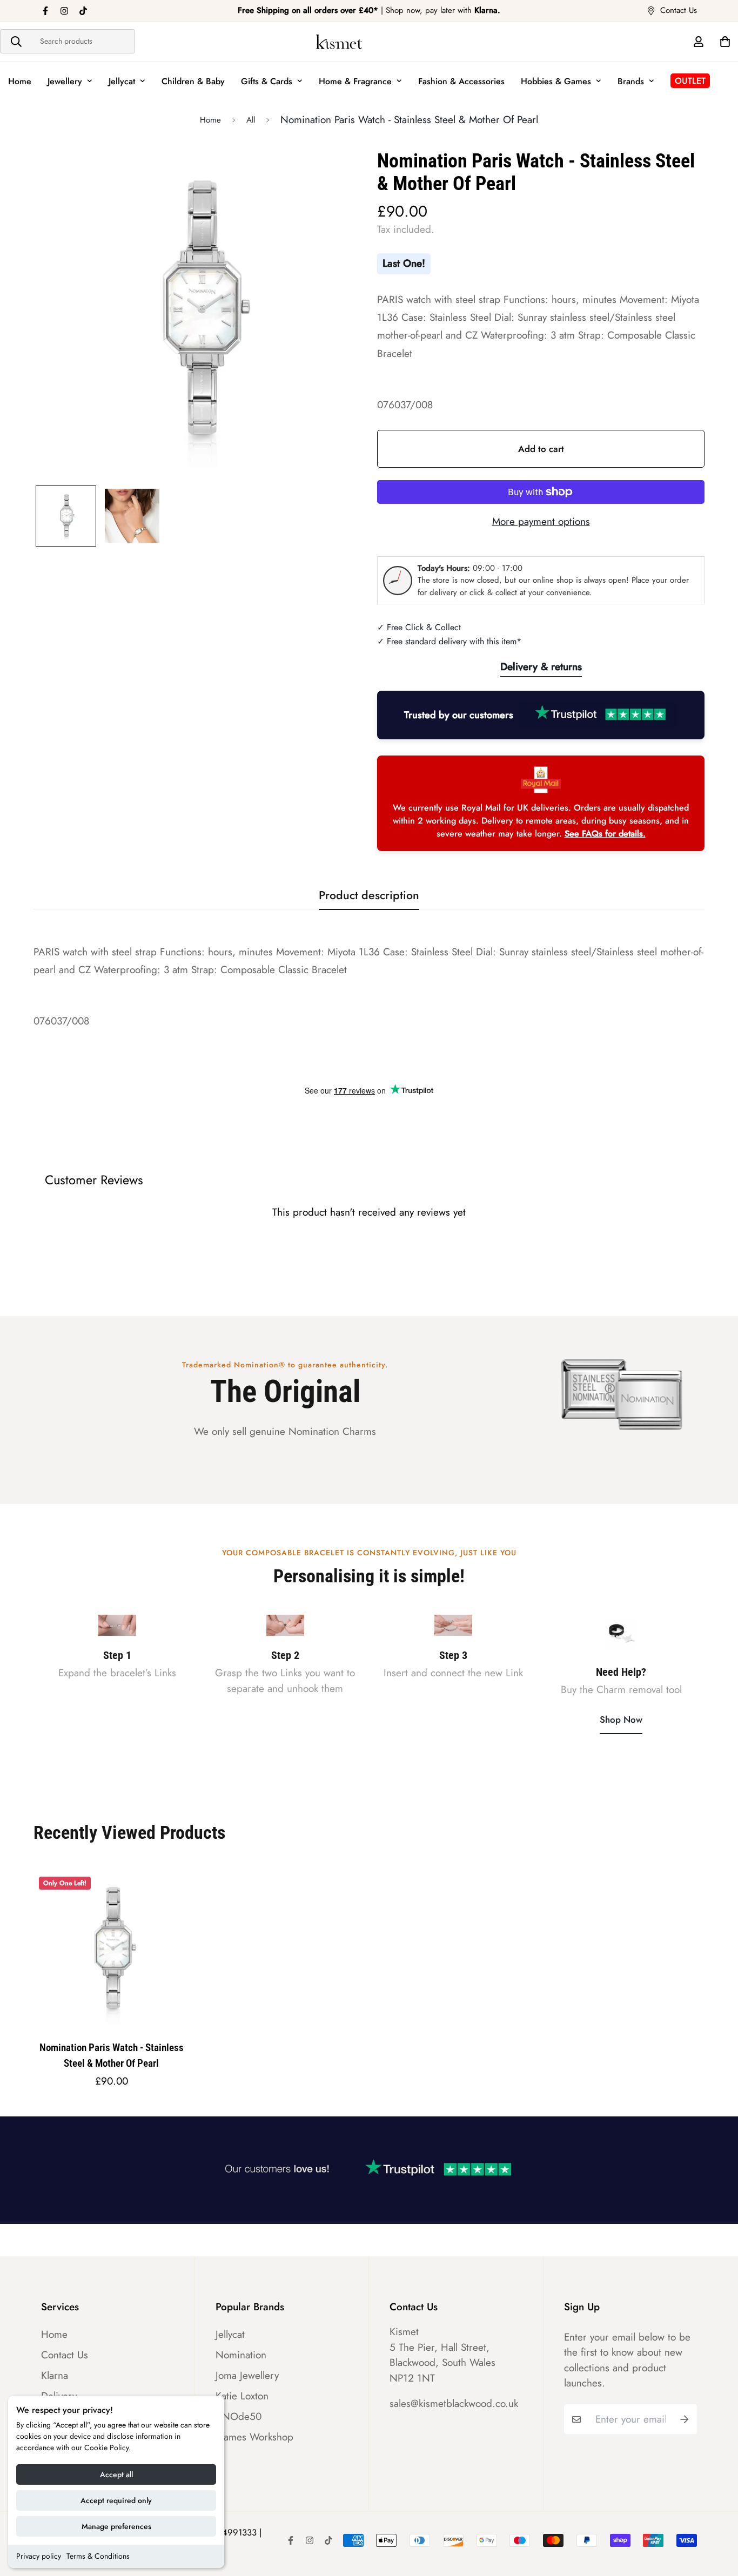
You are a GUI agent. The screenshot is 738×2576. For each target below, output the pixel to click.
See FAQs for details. (605, 834)
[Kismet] (369, 42)
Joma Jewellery (247, 2376)
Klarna (55, 2376)
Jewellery (65, 81)
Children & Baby (193, 81)
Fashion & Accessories (461, 81)
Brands (631, 81)
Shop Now (621, 1719)
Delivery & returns (541, 667)
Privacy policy (39, 2556)
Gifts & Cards (267, 81)
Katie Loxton (242, 2396)
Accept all (116, 2474)
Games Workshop (254, 2437)
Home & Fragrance (355, 81)
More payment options (541, 521)
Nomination (241, 2355)
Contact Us (65, 2355)
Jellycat (122, 81)
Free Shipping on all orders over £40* (308, 10)
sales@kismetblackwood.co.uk (454, 2403)
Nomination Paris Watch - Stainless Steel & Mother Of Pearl (112, 2055)
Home (20, 81)
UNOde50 (239, 2417)
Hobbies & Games (556, 81)
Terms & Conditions (98, 2556)
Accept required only (116, 2500)
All (251, 120)
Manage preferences (116, 2526)
